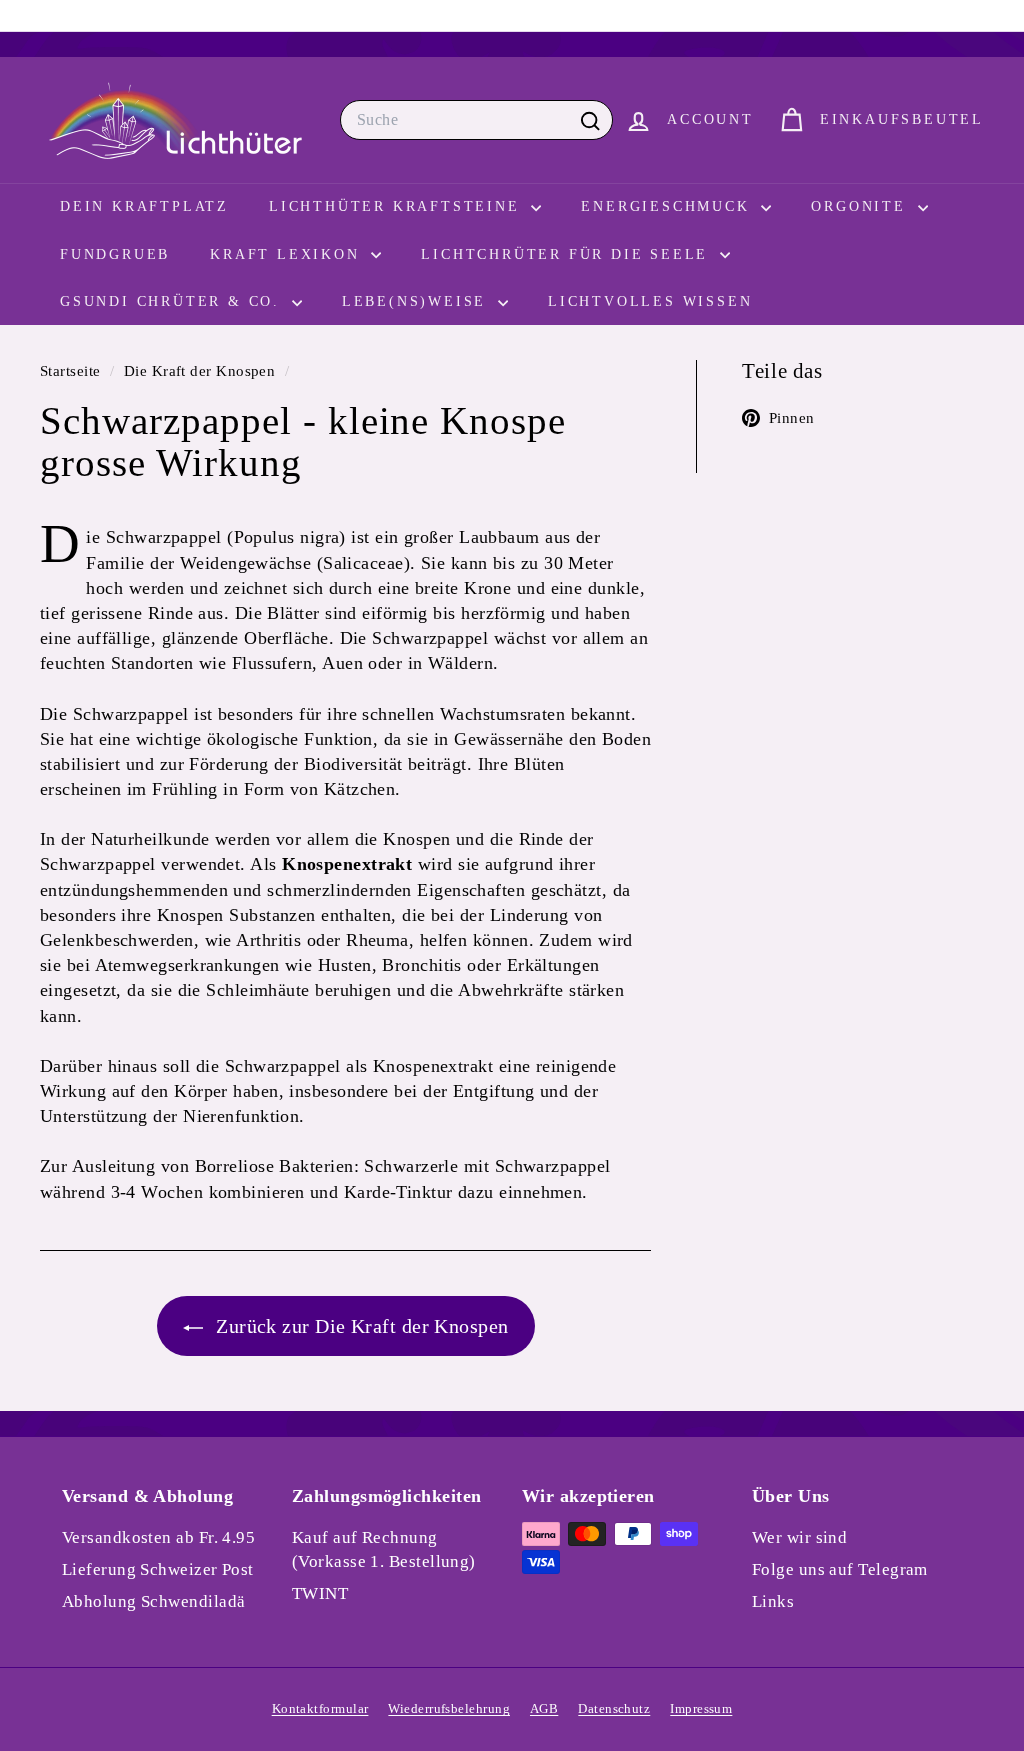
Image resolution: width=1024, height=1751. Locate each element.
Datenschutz (614, 1708)
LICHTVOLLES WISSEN (650, 301)
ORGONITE (861, 206)
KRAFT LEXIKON (288, 254)
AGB (544, 1708)
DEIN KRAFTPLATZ (144, 206)
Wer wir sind (799, 1537)
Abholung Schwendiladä (153, 1601)
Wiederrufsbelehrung (449, 1708)
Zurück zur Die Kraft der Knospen (360, 1326)
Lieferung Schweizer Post (158, 1569)
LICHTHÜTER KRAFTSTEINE (397, 206)
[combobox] (476, 120)
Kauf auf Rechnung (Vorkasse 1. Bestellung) (384, 1549)
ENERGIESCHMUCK (668, 206)
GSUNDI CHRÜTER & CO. (173, 301)
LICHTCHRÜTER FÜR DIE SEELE (568, 254)
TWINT (320, 1593)
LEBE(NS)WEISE (417, 301)
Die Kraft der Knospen (199, 370)
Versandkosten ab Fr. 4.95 (158, 1537)
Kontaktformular (320, 1708)
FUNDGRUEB (115, 254)
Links (773, 1601)
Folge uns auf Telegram (840, 1569)
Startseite (72, 370)
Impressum (701, 1708)
